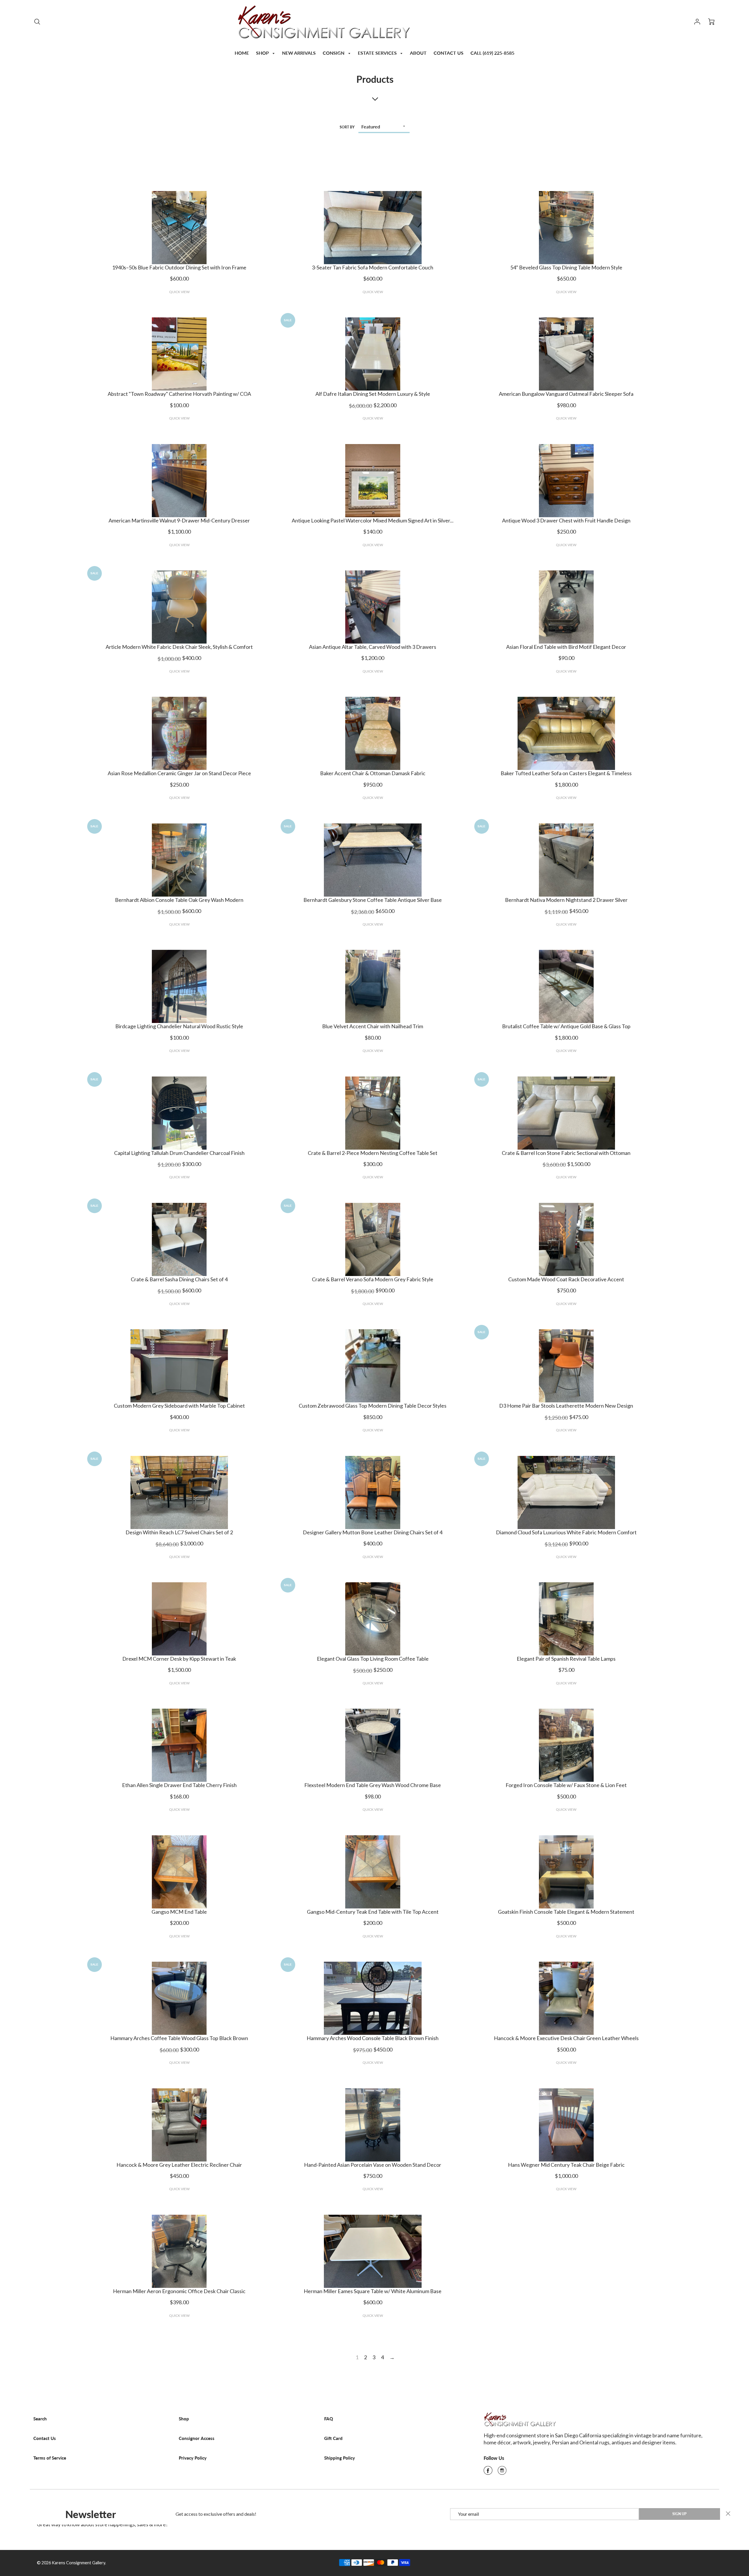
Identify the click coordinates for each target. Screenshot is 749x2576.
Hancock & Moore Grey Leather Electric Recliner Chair (179, 2165)
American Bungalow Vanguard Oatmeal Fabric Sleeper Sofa (566, 394)
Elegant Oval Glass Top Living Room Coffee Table (373, 1659)
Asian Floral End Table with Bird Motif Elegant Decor (566, 647)
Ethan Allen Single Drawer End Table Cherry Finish (179, 1785)
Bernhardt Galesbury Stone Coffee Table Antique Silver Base (373, 900)
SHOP (263, 53)
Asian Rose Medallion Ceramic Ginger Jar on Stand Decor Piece (179, 773)
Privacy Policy (193, 2458)
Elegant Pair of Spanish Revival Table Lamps (566, 1659)
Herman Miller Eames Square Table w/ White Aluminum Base (373, 2291)
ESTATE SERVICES (378, 53)
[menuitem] (242, 53)
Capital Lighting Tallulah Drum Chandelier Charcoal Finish (179, 1153)
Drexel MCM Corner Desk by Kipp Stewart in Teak (179, 1659)
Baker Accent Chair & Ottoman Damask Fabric (373, 773)
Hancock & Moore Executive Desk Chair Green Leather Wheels (566, 2038)
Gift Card (333, 2438)
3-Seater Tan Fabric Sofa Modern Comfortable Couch (373, 267)
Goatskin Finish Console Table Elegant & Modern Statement (566, 1912)
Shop (184, 2419)
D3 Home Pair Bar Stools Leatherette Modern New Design (566, 1406)
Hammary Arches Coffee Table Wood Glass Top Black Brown (179, 2038)
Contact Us (45, 2438)
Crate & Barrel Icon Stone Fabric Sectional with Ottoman (566, 1153)
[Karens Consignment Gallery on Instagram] (502, 2472)
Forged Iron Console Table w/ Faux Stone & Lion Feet (566, 1785)
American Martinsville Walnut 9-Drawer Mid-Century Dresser (179, 520)
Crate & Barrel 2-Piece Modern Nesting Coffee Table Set (373, 1153)
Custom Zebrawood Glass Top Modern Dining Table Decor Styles (373, 1406)
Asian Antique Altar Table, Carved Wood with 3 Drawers (373, 647)
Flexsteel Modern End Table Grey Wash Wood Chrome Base (373, 1785)
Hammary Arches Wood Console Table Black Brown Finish (373, 2038)
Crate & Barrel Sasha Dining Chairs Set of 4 (179, 1279)
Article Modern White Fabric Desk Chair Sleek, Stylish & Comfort (179, 647)
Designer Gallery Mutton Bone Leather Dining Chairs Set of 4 (373, 1532)
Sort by (347, 127)
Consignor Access (197, 2438)
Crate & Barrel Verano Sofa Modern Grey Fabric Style (373, 1279)
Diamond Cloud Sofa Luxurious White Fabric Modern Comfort (566, 1532)
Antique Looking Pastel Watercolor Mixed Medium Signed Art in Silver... (373, 520)
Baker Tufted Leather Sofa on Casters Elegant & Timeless (566, 773)
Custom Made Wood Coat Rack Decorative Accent (566, 1279)
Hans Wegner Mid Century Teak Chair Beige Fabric (566, 2165)
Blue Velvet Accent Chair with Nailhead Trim (373, 1026)
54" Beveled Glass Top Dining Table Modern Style (566, 267)
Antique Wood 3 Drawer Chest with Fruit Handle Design (566, 520)
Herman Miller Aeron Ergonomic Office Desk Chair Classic (179, 2291)
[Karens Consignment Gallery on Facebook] (488, 2472)
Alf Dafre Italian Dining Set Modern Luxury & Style (373, 394)
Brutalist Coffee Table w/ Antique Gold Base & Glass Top (566, 1026)
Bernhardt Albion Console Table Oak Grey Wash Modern (179, 900)
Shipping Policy (340, 2458)
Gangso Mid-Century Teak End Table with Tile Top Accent (373, 1912)
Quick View (179, 292)
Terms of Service (50, 2458)
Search (40, 2419)
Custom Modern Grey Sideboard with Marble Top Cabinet (179, 1406)
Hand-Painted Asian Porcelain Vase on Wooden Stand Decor (373, 2165)
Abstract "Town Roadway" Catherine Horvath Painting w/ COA (179, 394)
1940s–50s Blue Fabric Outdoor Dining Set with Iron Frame (179, 267)
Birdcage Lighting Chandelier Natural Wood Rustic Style (179, 1026)
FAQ (329, 2419)
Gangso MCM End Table (179, 1912)
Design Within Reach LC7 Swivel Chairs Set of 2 (179, 1532)
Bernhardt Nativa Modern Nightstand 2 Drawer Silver (566, 900)
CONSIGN (334, 53)
